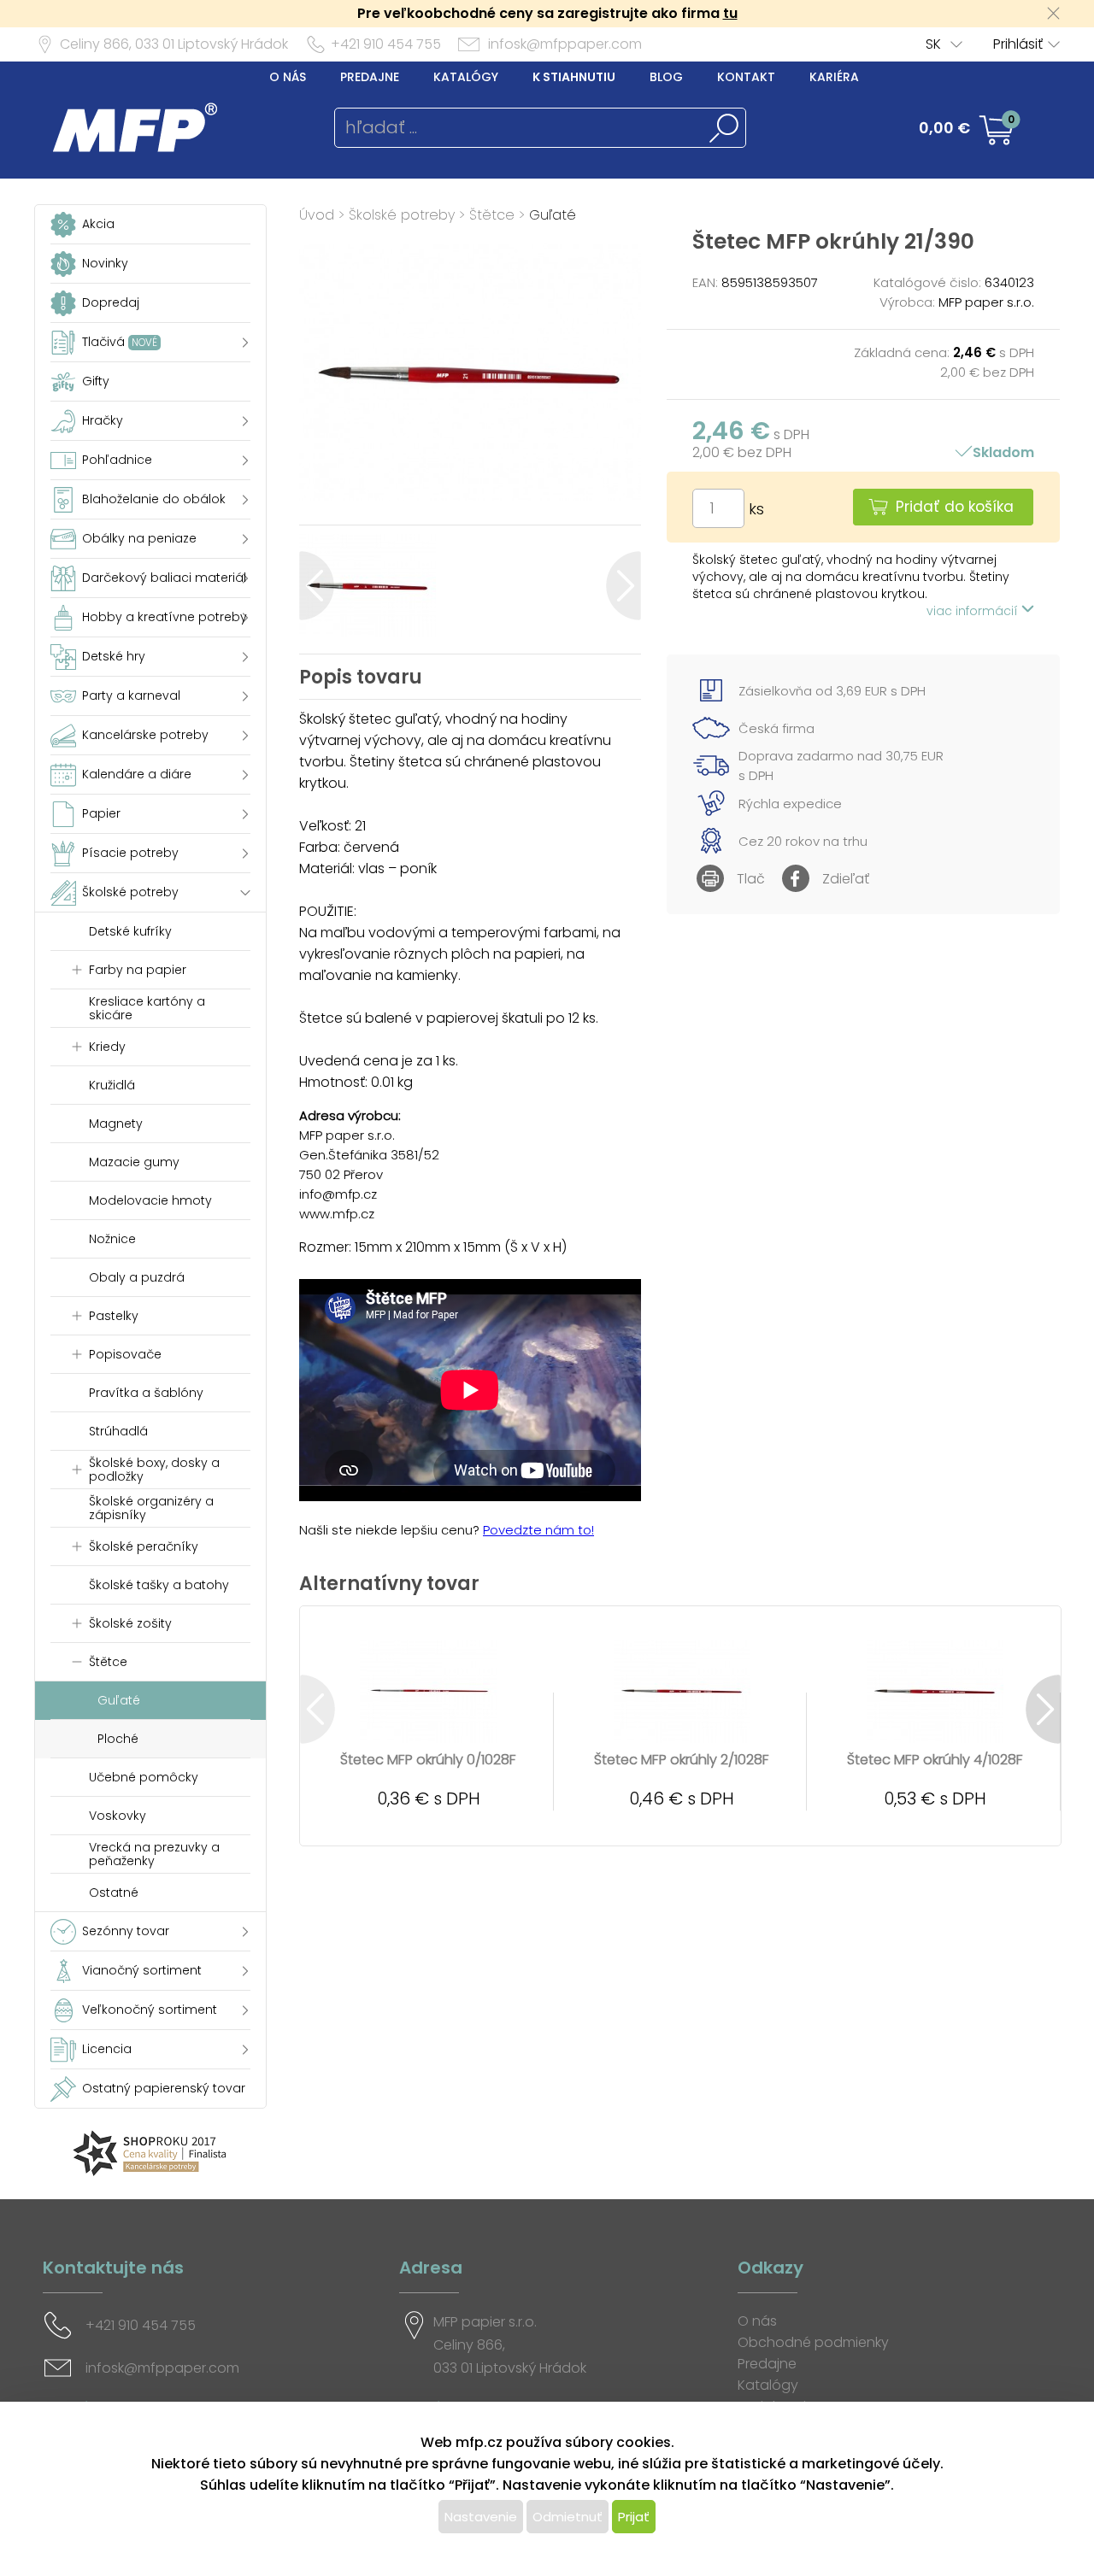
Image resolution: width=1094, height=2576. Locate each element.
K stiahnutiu (574, 77)
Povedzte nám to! (538, 1530)
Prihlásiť (1018, 44)
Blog (666, 77)
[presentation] (317, 586)
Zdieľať (846, 879)
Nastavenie (481, 2517)
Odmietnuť (568, 2517)
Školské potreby (402, 215)
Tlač (751, 879)
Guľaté (553, 215)
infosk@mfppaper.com (565, 44)
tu (730, 13)
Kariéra (834, 77)
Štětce (492, 215)
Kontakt (746, 77)
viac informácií (974, 611)
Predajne (370, 77)
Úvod (317, 215)
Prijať (634, 2517)
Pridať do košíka (955, 507)
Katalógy (466, 77)
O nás (288, 77)
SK (933, 44)
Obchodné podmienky (813, 2342)
